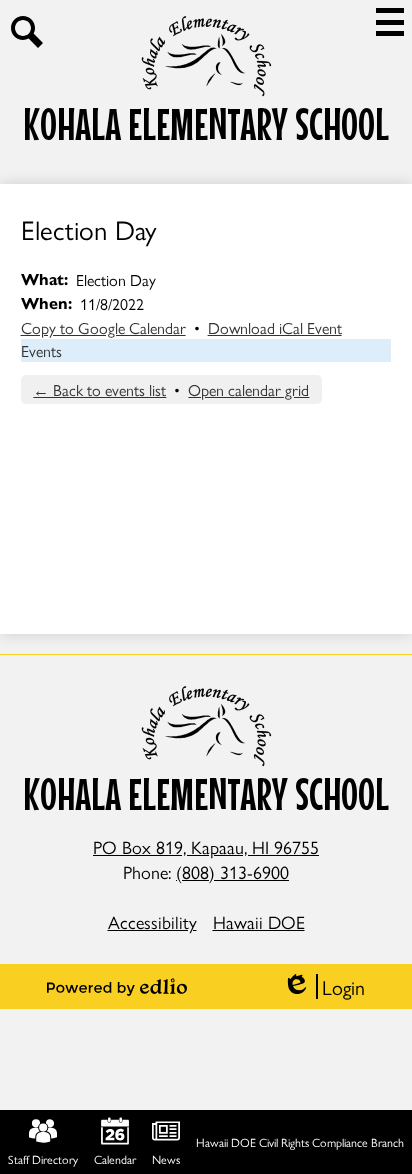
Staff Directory (43, 1159)
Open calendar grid (248, 389)
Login (323, 986)
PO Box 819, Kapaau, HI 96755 (206, 846)
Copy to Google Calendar (103, 327)
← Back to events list (99, 389)
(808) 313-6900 (232, 871)
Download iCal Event (275, 327)
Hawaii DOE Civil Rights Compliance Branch (300, 1142)
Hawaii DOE (259, 921)
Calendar (115, 1159)
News (166, 1159)
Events (41, 350)
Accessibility (152, 921)
